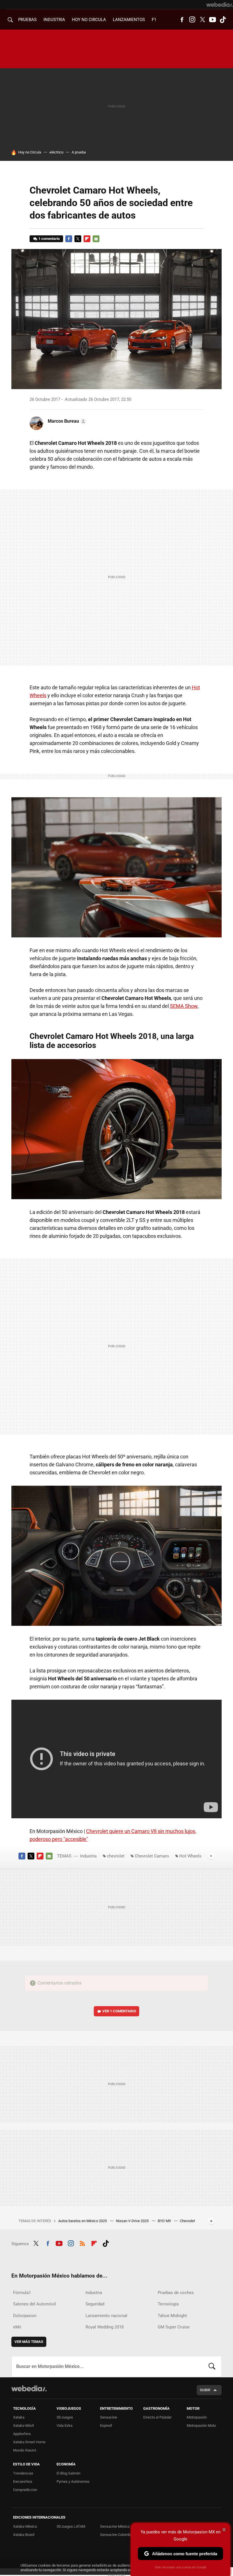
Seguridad (95, 2304)
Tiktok (223, 20)
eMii (17, 2327)
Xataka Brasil (24, 2535)
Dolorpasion (25, 2316)
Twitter (202, 20)
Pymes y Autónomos (73, 2481)
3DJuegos (65, 2417)
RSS (82, 2243)
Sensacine (109, 2417)
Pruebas (27, 20)
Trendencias (23, 2473)
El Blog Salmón (68, 2473)
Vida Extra (65, 2425)
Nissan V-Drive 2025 (133, 2221)
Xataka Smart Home (29, 2442)
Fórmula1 (22, 2293)
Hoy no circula (89, 20)
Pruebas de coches (176, 2293)
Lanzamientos (129, 20)
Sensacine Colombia (116, 2535)
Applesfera (22, 2434)
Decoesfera (23, 2481)
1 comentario (49, 239)
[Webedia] (220, 5)
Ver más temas (29, 2342)
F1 (154, 20)
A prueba (79, 152)
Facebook (182, 20)
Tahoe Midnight (172, 2316)
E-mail (96, 239)
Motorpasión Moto (201, 2425)
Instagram (192, 20)
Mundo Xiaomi (25, 2450)
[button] (66, 421)
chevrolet (116, 1856)
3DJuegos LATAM (71, 2526)
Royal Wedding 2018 (105, 2327)
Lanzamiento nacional (106, 2316)
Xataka (19, 2417)
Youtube (213, 20)
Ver (119, 2011)
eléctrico (56, 152)
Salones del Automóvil (35, 2304)
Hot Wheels (190, 1856)
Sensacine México (115, 2526)
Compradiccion (25, 2490)
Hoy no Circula (30, 152)
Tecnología (168, 2304)
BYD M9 (165, 2221)
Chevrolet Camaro (152, 1856)
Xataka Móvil (23, 2425)
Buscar (212, 2367)
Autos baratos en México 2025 (83, 2221)
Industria (54, 20)
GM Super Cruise (174, 2327)
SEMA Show (184, 1006)
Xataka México (25, 2526)
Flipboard (87, 239)
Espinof (106, 2425)
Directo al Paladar (157, 2417)
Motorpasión (197, 2417)
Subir (205, 2390)
